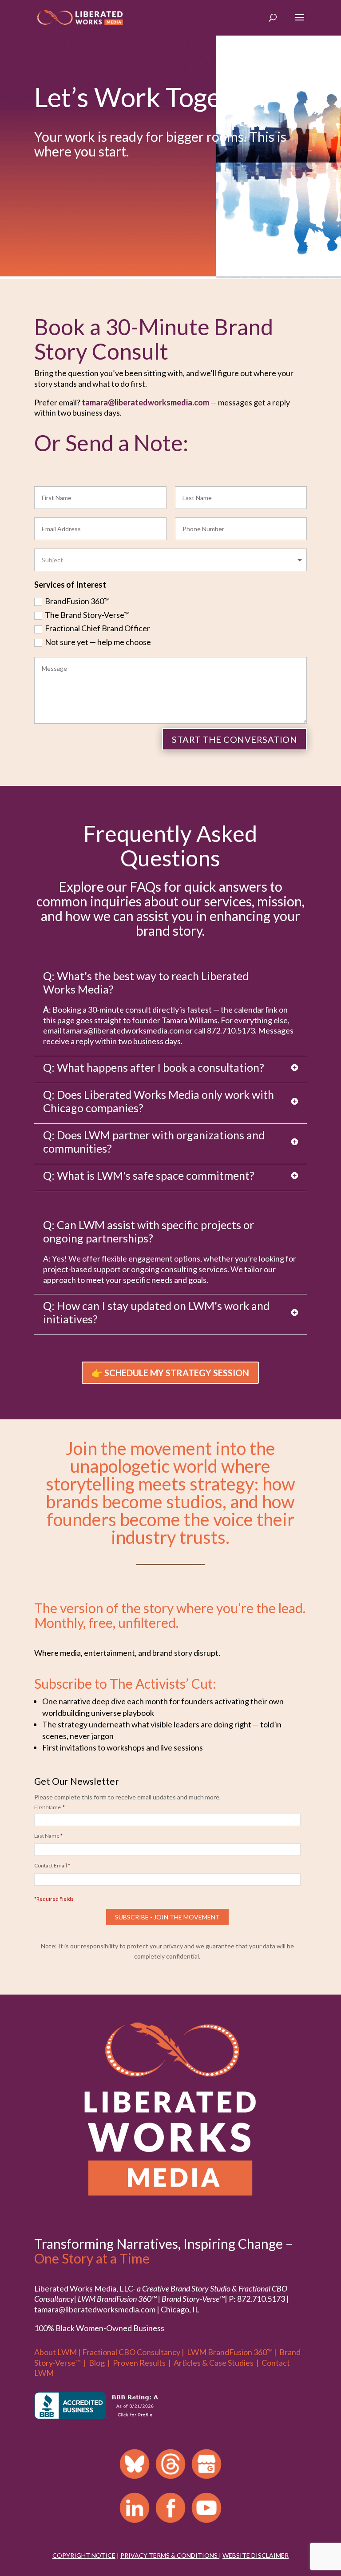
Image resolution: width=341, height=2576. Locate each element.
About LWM (56, 2352)
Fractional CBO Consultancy (131, 2352)
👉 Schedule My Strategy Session (170, 1373)
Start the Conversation (234, 739)
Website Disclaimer (256, 2555)
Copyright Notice (84, 2555)
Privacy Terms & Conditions (169, 2555)
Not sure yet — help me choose (98, 642)
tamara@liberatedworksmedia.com (145, 402)
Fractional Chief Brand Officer (97, 628)
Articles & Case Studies (214, 2363)
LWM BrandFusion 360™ (230, 2352)
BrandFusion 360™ (77, 601)
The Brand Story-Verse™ (87, 615)
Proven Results (139, 2363)
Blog (97, 2363)
